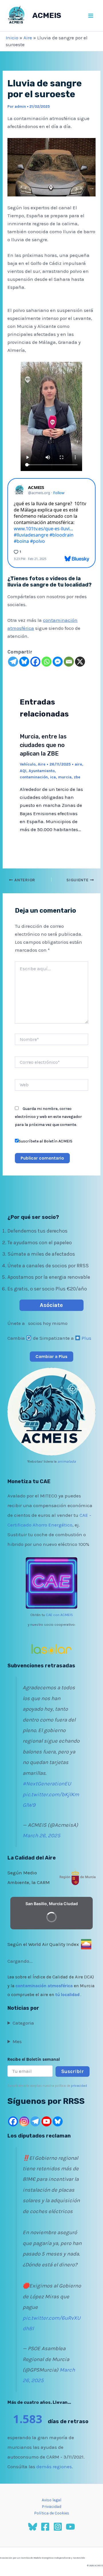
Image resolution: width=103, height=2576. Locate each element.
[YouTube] (70, 2527)
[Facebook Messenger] (58, 662)
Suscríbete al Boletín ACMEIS (45, 1141)
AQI (23, 771)
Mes (17, 2041)
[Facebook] (35, 662)
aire (78, 764)
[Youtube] (46, 2121)
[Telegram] (13, 662)
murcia (65, 777)
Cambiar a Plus (51, 1356)
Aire (28, 38)
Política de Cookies (52, 2513)
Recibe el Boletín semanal (34, 2059)
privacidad (79, 2086)
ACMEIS (47, 16)
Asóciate (51, 1305)
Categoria (23, 2023)
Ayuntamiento (42, 771)
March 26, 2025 (41, 1836)
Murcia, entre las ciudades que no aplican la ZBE (43, 745)
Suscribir (73, 2071)
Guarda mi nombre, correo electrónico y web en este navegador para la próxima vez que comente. (48, 1117)
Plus (86, 1338)
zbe (77, 777)
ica (53, 777)
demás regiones (54, 2467)
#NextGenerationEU (47, 1784)
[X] (80, 662)
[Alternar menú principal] (91, 16)
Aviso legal (51, 2500)
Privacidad (51, 2507)
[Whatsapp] (46, 662)
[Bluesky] (24, 662)
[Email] (69, 662)
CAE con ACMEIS (59, 1615)
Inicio (12, 38)
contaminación (34, 777)
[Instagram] (24, 2121)
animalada (67, 1461)
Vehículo (28, 764)
